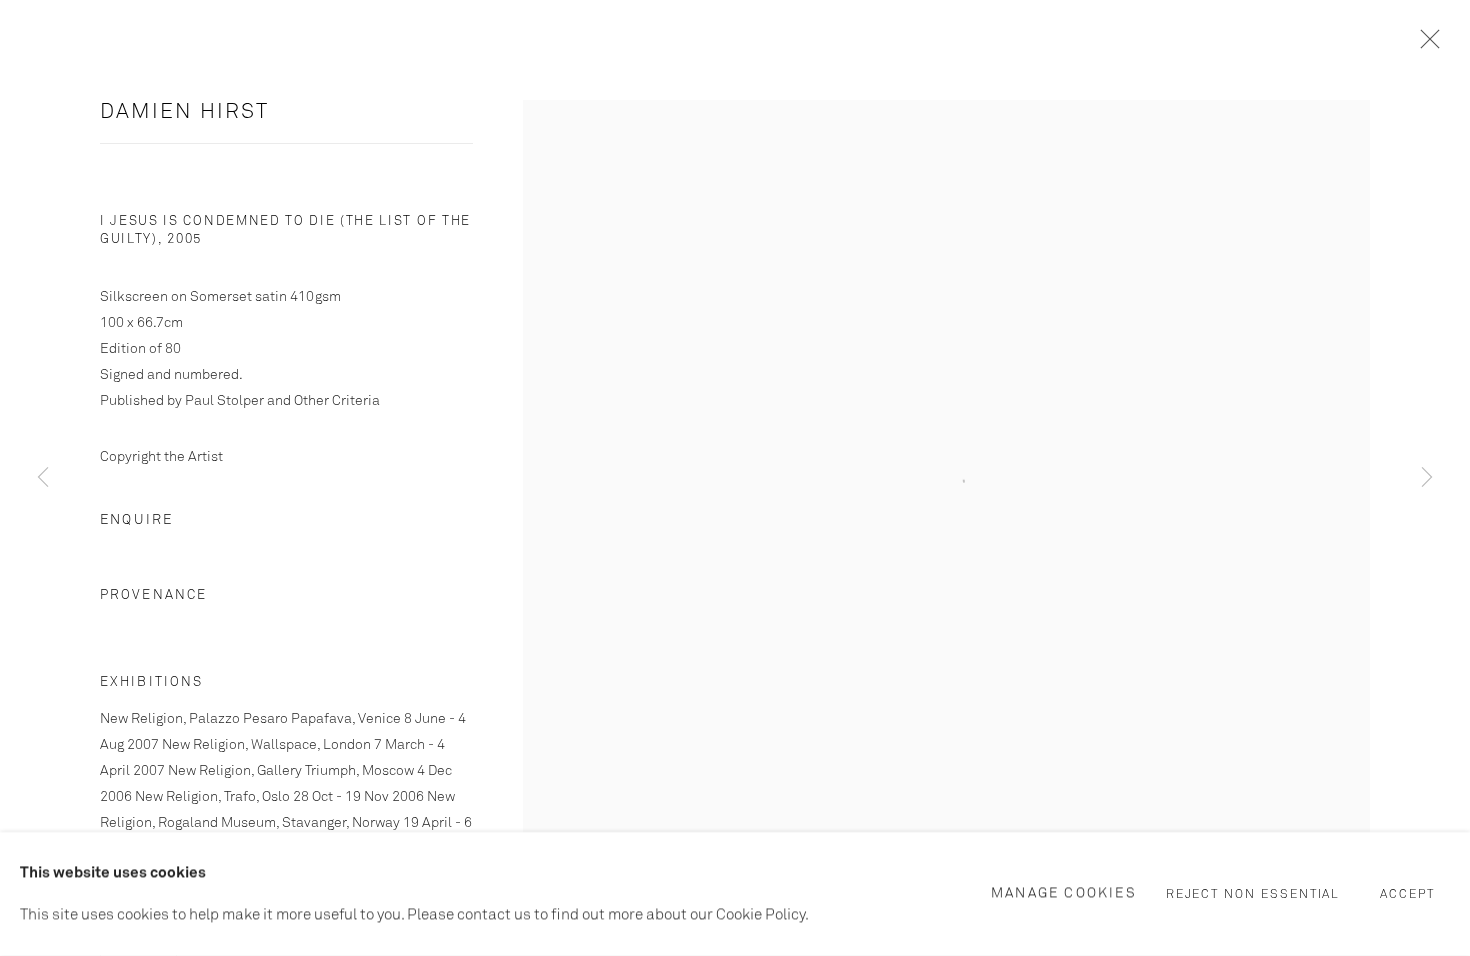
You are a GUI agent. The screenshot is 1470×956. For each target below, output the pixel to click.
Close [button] (1425, 45)
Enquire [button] (136, 520)
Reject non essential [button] (1253, 895)
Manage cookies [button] (1064, 893)
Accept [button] (1407, 895)
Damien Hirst (184, 112)
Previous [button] (43, 477)
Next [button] (1427, 477)
